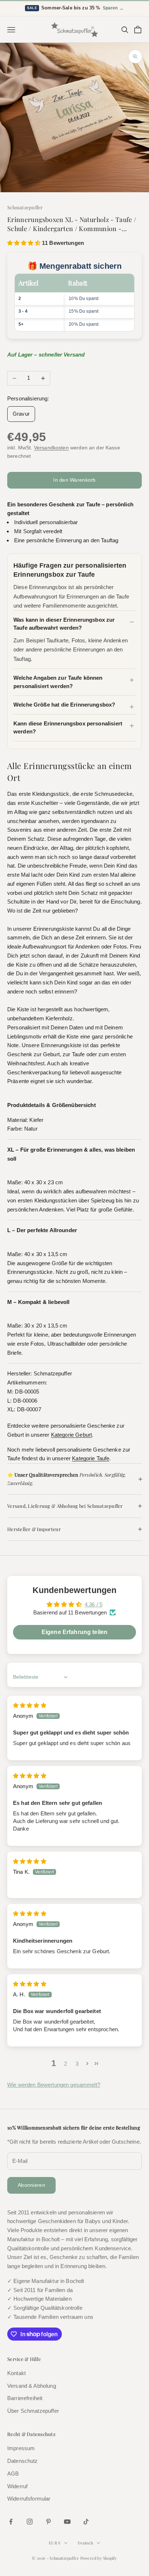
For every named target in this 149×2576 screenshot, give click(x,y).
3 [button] (77, 2064)
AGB (13, 2474)
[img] (30, 1705)
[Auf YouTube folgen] (67, 2522)
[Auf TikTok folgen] (86, 2522)
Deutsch (85, 2543)
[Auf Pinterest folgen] (48, 2522)
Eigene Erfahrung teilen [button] (74, 1632)
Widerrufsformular (29, 2499)
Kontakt (16, 2373)
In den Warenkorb (74, 480)
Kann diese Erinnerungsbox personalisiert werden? (68, 728)
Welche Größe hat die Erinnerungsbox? (64, 705)
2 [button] (65, 2064)
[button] (25, 243)
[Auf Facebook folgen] (11, 2522)
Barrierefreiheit (25, 2398)
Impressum (21, 2448)
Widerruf (17, 2486)
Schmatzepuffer (25, 207)
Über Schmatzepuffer (33, 2411)
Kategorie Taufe (91, 1458)
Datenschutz (23, 2461)
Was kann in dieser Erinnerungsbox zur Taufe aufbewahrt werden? (64, 624)
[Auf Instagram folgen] (30, 2522)
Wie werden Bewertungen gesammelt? (54, 2085)
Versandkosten (51, 448)
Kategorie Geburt (71, 1435)
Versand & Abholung (32, 2386)
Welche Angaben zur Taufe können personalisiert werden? (58, 682)
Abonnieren (31, 2185)
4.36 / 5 (93, 1604)
